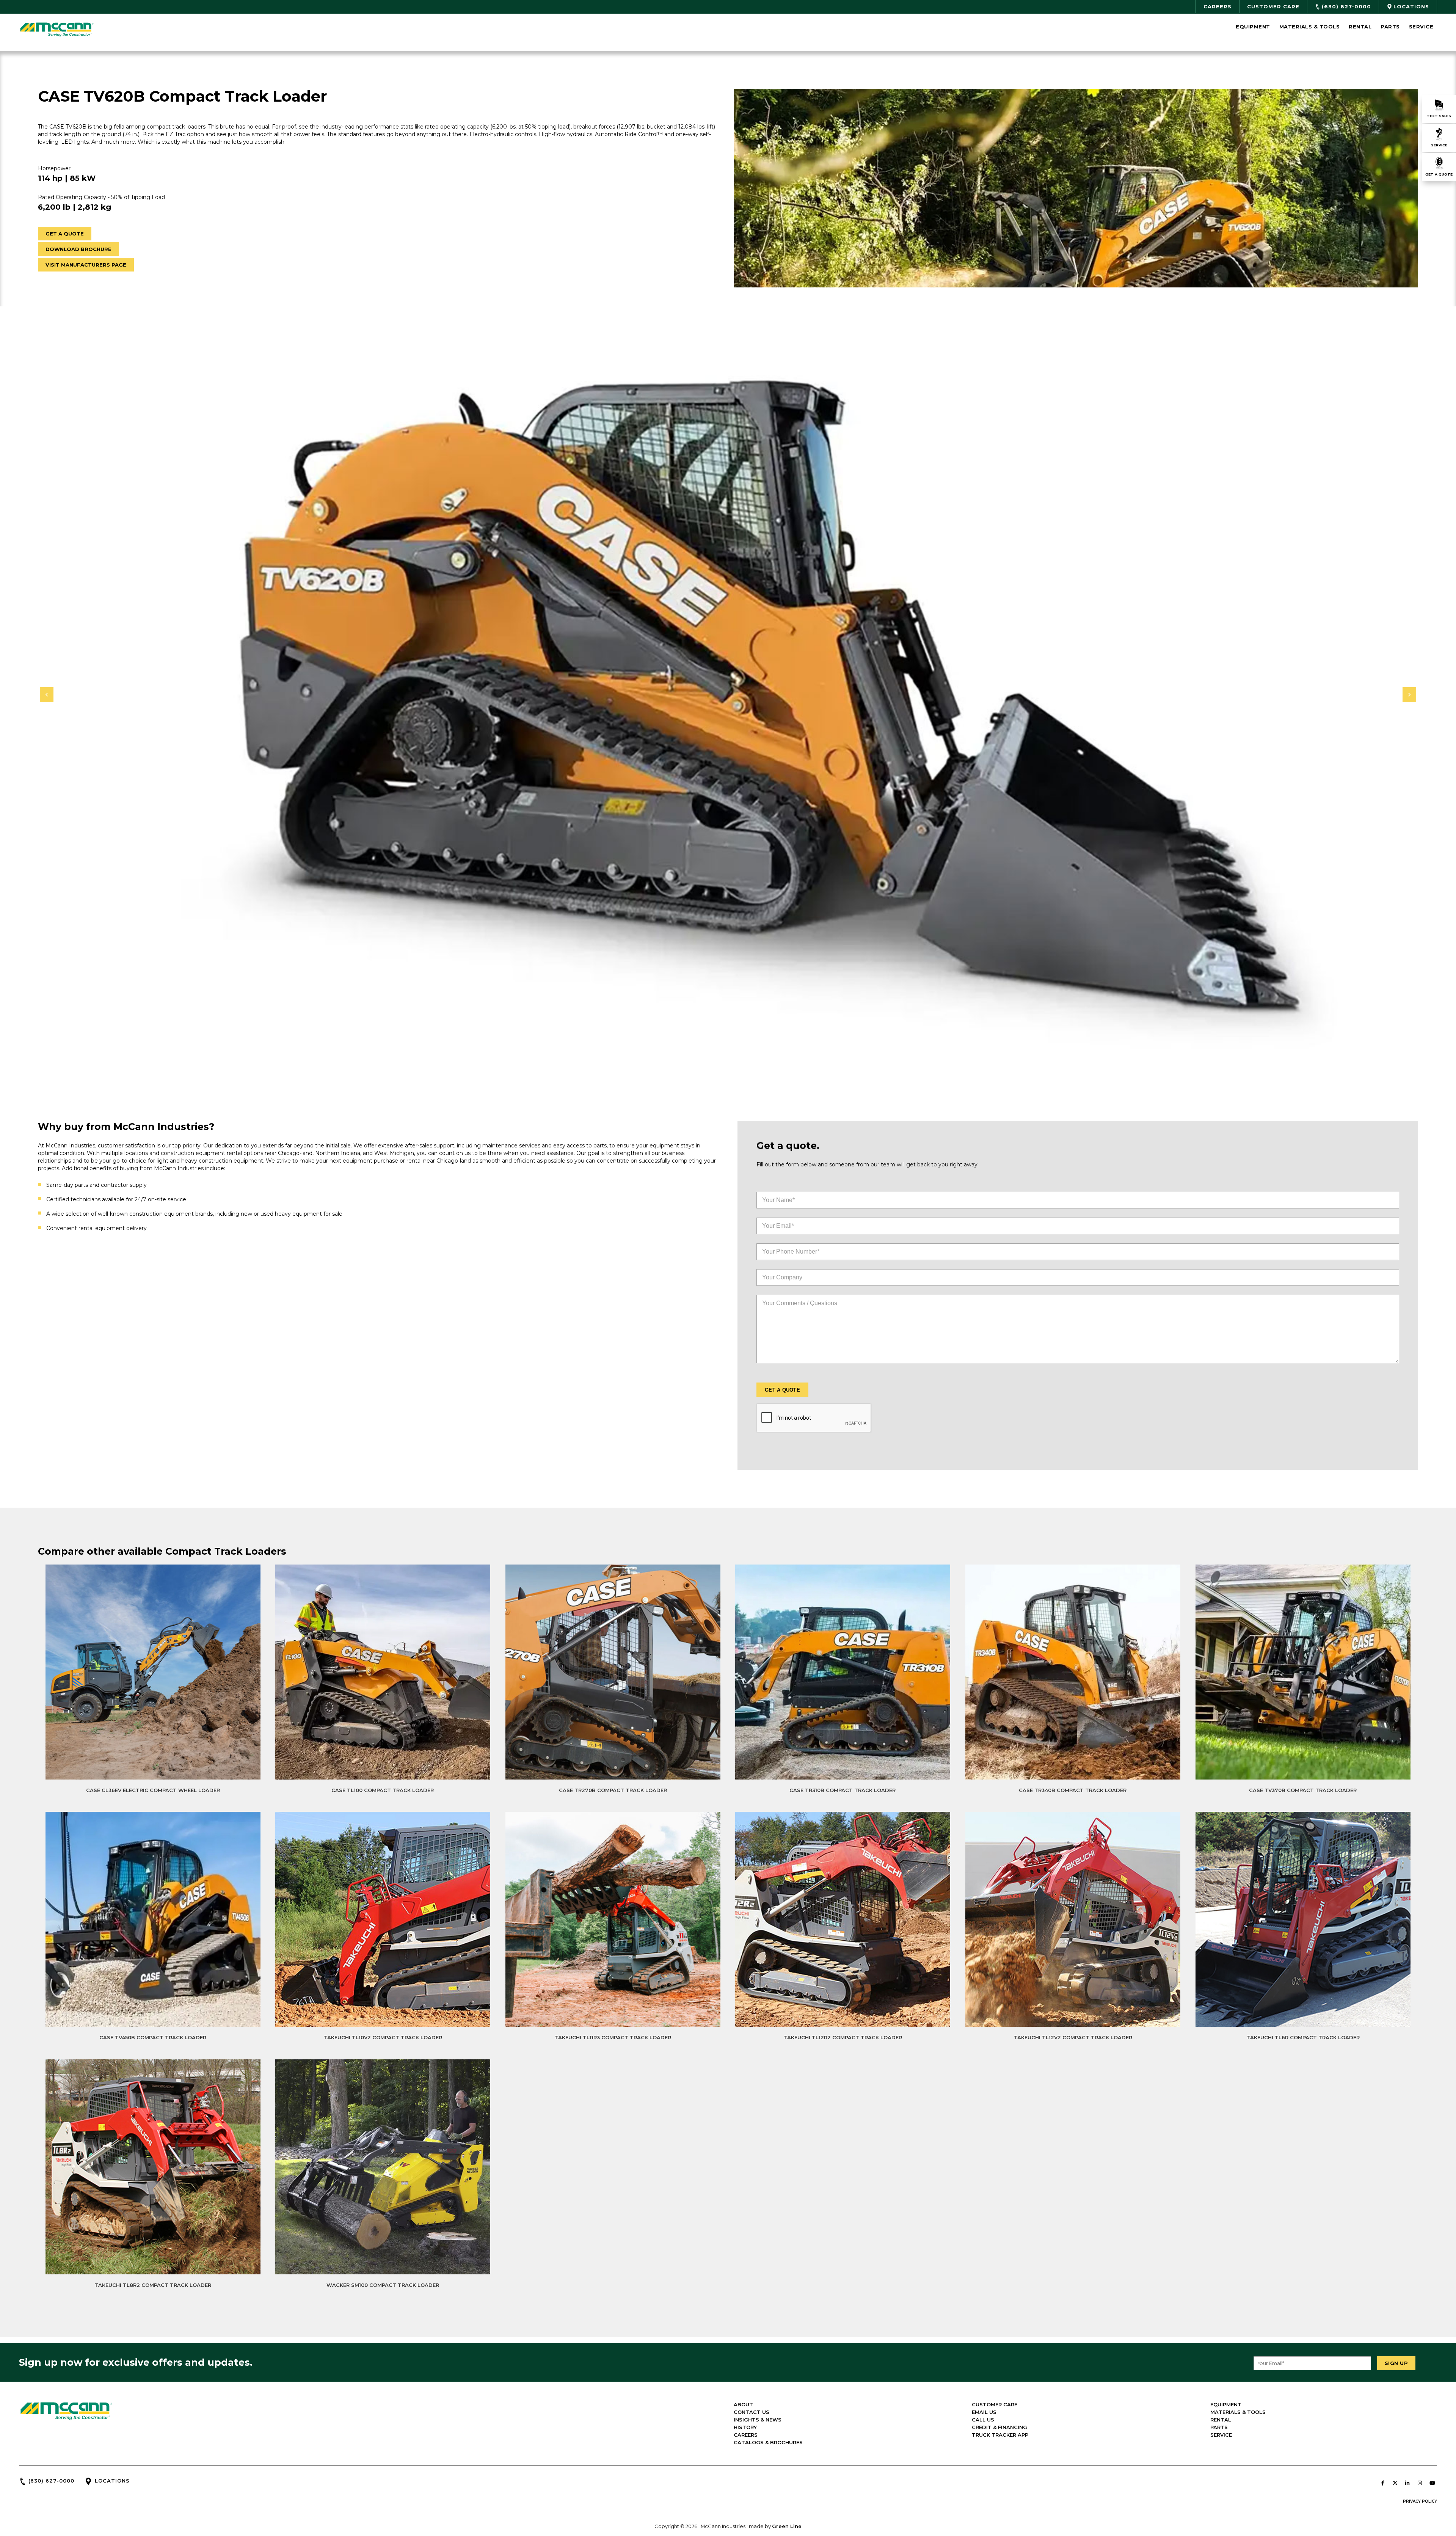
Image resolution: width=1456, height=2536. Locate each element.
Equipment (1253, 27)
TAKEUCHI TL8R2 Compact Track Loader (153, 2285)
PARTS (1219, 2427)
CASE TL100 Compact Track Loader (383, 1790)
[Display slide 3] (734, 1071)
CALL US (983, 2420)
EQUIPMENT (1226, 2404)
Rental (1360, 27)
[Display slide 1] (723, 1071)
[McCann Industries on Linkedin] (1407, 2483)
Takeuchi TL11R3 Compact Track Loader (613, 2037)
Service (1421, 27)
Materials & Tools (1310, 27)
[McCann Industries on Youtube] (1432, 2483)
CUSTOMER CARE (995, 2404)
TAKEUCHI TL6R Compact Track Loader (1303, 2037)
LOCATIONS (112, 2481)
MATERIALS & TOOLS (1238, 2412)
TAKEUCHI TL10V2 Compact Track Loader (383, 2037)
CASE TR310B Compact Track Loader (843, 1790)
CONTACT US (752, 2412)
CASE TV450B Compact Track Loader (153, 2037)
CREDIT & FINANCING (999, 2427)
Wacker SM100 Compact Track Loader (383, 2285)
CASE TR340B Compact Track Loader (1073, 1790)
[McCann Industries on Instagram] (1420, 2483)
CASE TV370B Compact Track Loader (1303, 1790)
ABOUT (743, 2404)
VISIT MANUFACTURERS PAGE (86, 265)
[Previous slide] (47, 695)
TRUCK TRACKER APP (1000, 2435)
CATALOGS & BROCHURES (768, 2442)
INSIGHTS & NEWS (758, 2420)
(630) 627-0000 (51, 2481)
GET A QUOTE (65, 234)
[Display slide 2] (728, 1071)
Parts (1390, 27)
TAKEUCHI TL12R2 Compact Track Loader (843, 2037)
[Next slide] (1409, 695)
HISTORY (745, 2427)
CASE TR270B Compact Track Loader (613, 1790)
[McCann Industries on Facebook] (1383, 2483)
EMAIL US (984, 2412)
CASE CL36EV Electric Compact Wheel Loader (153, 1790)
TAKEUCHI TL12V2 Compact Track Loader (1073, 2037)
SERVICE (1221, 2435)
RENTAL (1221, 2420)
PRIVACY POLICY (1420, 2501)
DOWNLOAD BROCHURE (78, 249)
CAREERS (746, 2435)
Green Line (787, 2526)
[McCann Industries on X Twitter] (1395, 2483)
